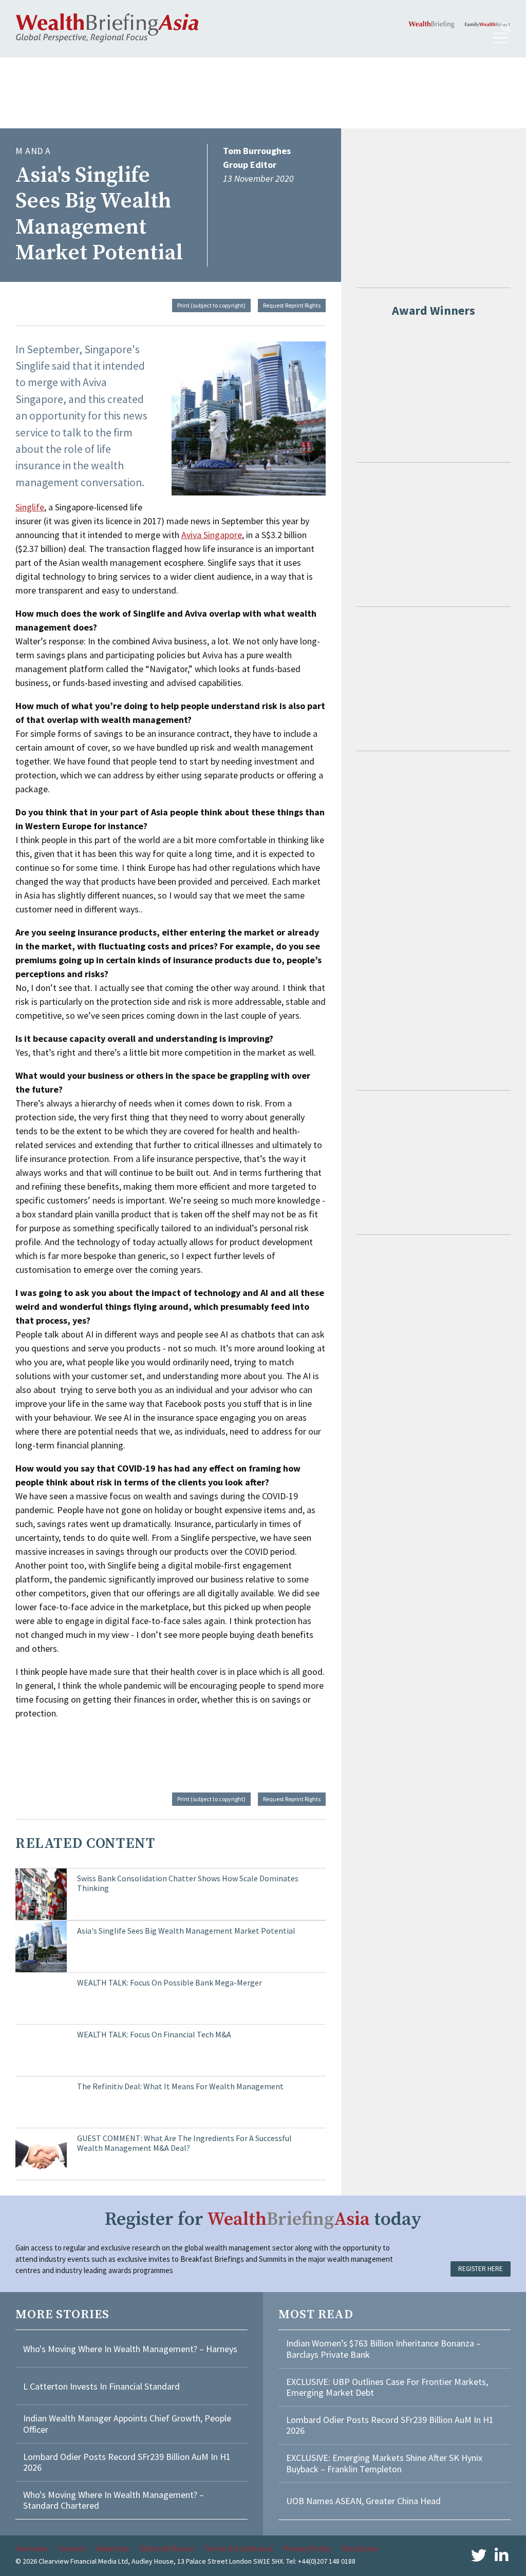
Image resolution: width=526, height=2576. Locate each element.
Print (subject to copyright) (211, 305)
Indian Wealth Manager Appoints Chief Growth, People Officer (127, 2424)
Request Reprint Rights (292, 305)
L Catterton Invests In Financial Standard (101, 2386)
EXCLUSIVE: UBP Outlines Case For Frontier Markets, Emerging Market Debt (387, 2387)
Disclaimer (360, 2548)
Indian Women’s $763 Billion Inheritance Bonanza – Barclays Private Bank (383, 2349)
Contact (72, 2548)
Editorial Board (166, 2548)
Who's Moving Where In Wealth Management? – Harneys (130, 2349)
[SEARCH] (506, 27)
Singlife (30, 507)
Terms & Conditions (238, 2548)
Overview (31, 2548)
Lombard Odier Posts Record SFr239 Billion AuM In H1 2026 (127, 2462)
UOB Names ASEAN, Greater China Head (363, 2501)
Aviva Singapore (212, 535)
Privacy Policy (307, 2548)
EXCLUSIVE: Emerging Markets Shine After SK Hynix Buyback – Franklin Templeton (384, 2463)
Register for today (263, 2219)
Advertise (113, 2548)
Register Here (481, 2269)
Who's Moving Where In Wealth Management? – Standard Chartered (114, 2500)
